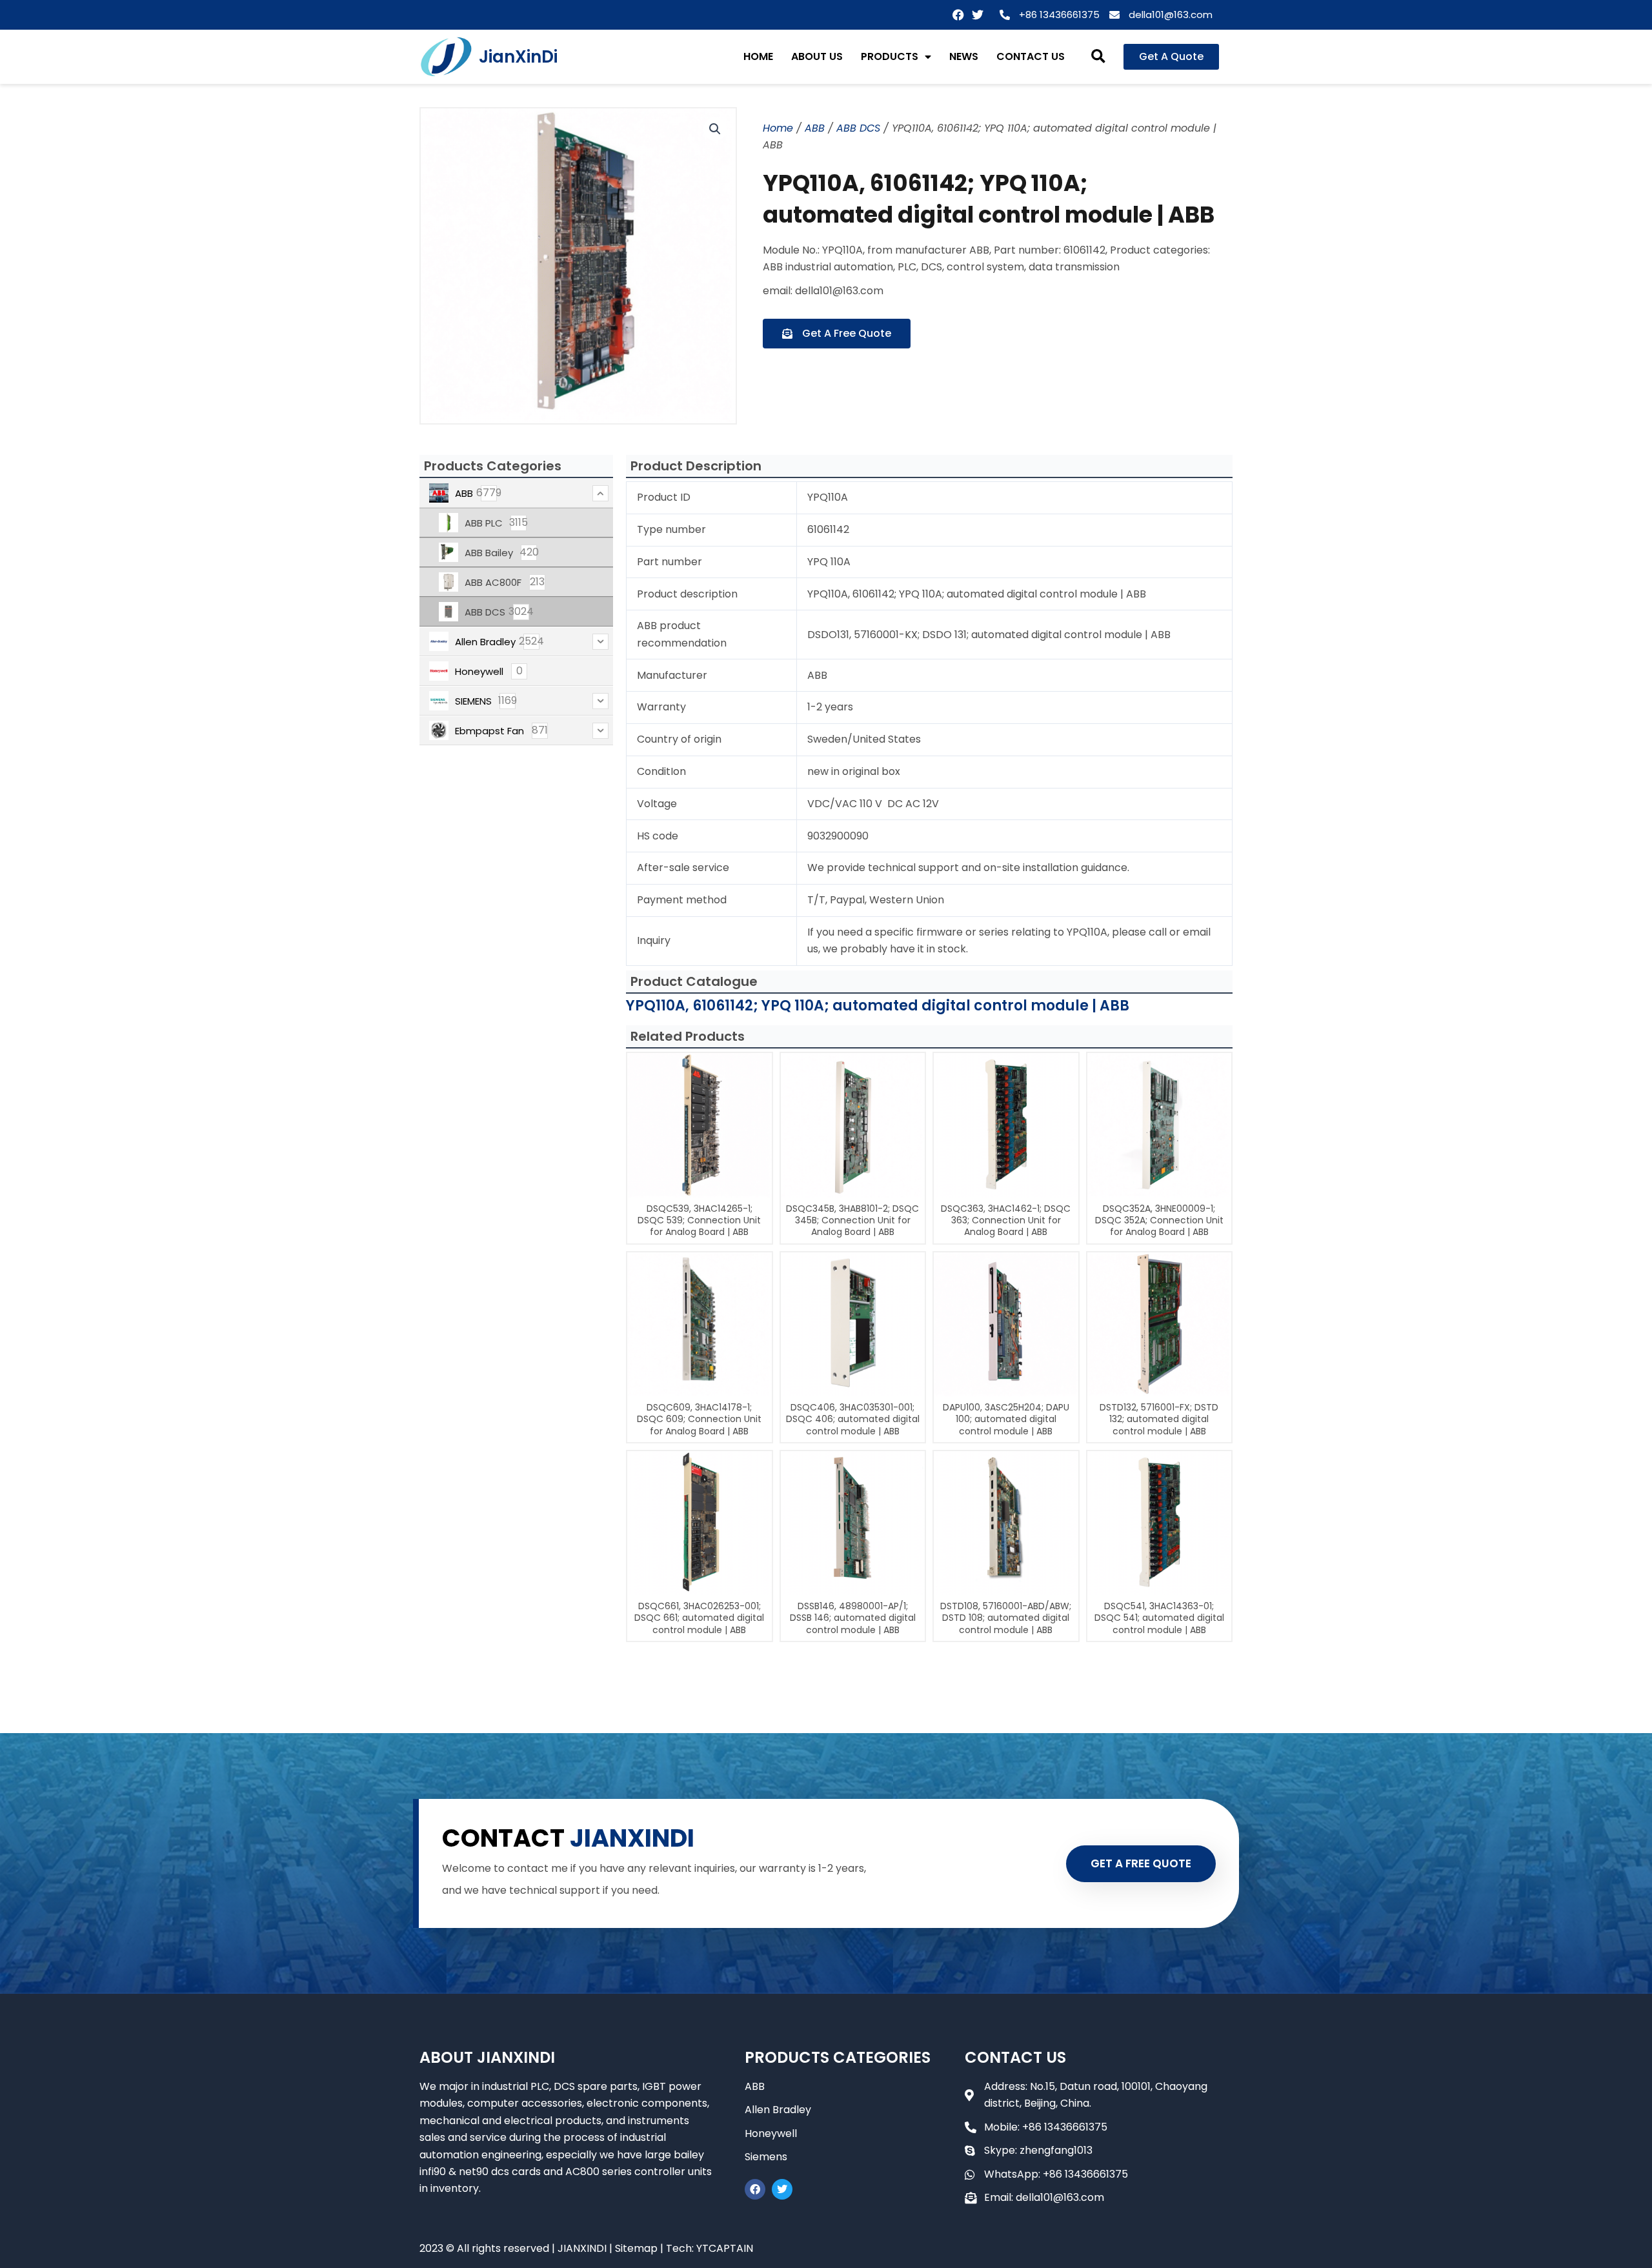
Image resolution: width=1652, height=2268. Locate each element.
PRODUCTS (890, 56)
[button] (1099, 57)
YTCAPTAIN (725, 2248)
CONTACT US (1031, 56)
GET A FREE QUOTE (1141, 1863)
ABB (815, 128)
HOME (758, 56)
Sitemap (636, 2248)
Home (778, 128)
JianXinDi (518, 57)
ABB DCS (858, 128)
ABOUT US (817, 56)
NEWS (964, 56)
